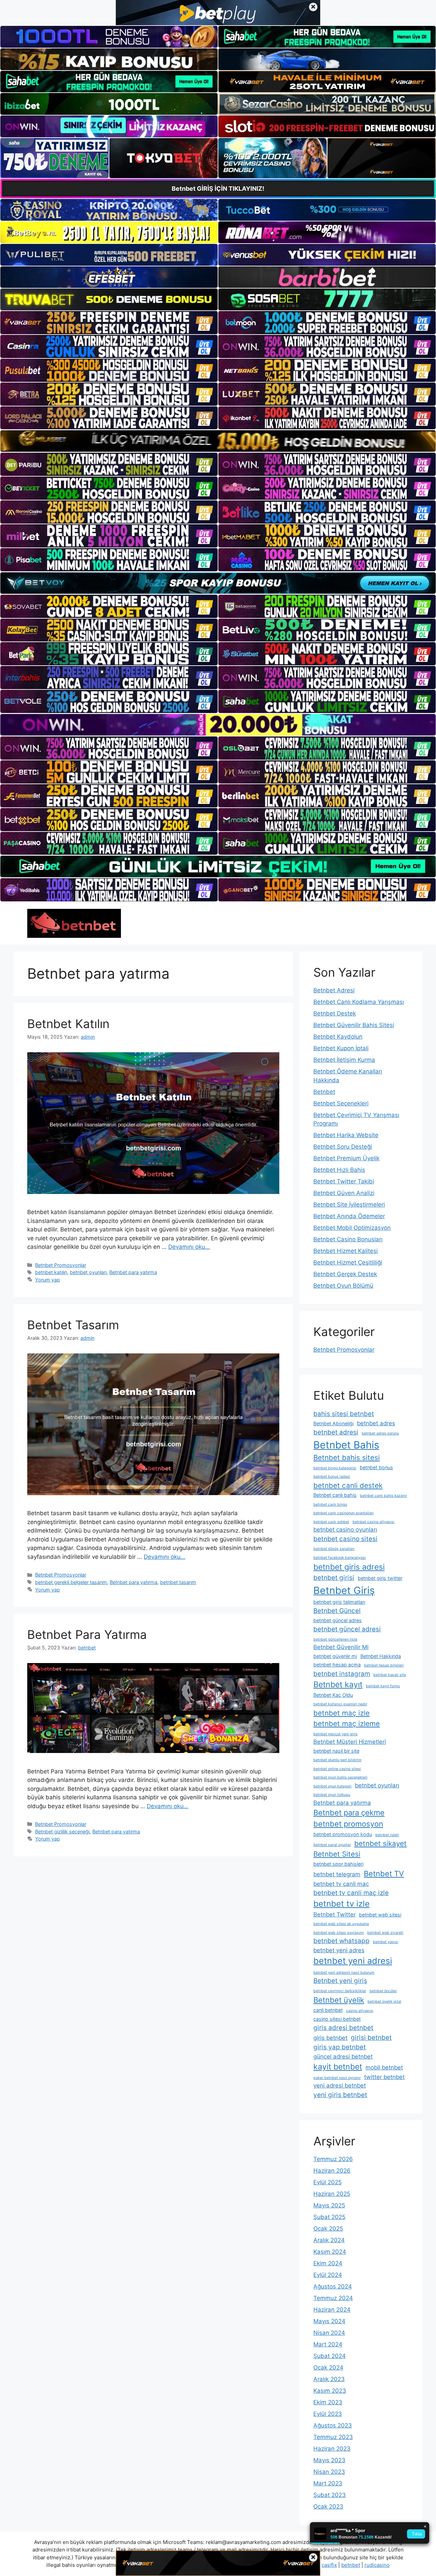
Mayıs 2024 (329, 2321)
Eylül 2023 (328, 2414)
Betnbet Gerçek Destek (345, 1274)
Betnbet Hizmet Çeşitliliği (348, 1262)
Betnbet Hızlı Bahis (339, 1170)
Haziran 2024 (332, 2310)
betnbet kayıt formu (383, 1686)
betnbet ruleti (387, 1835)
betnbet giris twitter (380, 1578)
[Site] (109, 323)
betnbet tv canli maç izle (351, 1893)
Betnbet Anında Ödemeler (349, 1216)
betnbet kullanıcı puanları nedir (340, 1704)
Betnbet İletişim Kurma (344, 1060)
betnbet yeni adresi (353, 1961)
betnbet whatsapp (341, 1941)
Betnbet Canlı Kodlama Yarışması (359, 1002)
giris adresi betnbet (343, 2028)
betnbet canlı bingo (330, 1504)
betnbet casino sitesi (345, 1539)
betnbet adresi (336, 1432)
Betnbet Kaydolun (338, 1037)
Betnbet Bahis (346, 1445)
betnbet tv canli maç (341, 1884)
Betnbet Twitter (334, 1914)
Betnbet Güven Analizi (344, 1193)
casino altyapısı (360, 2011)
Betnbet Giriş (344, 1590)
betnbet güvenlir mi (335, 1656)
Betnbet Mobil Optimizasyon (352, 1228)
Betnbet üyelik (339, 2000)
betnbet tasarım (178, 1582)
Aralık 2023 (329, 2379)
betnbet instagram (342, 1674)
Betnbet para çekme (349, 1813)
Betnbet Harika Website (346, 1135)
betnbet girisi (334, 1578)
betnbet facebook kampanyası (340, 1558)
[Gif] (218, 441)
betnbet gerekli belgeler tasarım (71, 1582)
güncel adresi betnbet (343, 2057)
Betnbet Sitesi (337, 1854)
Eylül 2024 (328, 2275)
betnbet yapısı (386, 1942)
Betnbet (324, 1092)
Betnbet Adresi (334, 990)
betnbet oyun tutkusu (332, 1795)
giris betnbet (330, 2038)
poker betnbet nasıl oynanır (337, 2078)
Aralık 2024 (329, 2240)
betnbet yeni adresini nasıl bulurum (344, 1973)
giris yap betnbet (340, 2047)
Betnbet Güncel (337, 1611)
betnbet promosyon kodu (343, 1834)
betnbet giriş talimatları (339, 1602)
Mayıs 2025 (329, 2205)
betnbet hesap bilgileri (384, 1665)
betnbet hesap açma (337, 1665)
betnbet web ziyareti (385, 1933)
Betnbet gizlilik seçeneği (62, 1832)
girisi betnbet (371, 2038)
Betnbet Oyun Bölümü (343, 1286)
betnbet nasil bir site (336, 1751)
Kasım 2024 (330, 2252)
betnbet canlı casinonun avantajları (344, 1513)
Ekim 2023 (328, 2402)
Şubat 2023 (330, 2495)
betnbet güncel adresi (347, 1629)
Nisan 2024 (329, 2333)
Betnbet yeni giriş (340, 1981)
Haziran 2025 (332, 2194)
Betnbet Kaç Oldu (333, 1695)
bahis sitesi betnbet (344, 1414)
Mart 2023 (328, 2483)
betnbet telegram (337, 1874)
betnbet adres (376, 1423)
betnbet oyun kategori (332, 1786)
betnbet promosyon (348, 1824)
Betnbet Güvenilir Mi (341, 1647)
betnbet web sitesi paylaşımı (339, 1933)
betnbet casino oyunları (345, 1530)
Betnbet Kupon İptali (341, 1048)
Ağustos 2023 (333, 2425)
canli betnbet (328, 2010)
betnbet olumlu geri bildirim (337, 1760)
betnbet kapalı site (390, 1675)
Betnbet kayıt (338, 1685)
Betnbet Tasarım (73, 1325)
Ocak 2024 (328, 2368)
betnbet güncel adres (338, 1620)
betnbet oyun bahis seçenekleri (340, 1777)
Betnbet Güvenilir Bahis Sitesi (354, 1025)
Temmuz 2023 (333, 2437)
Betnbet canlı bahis (335, 1495)
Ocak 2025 (328, 2229)
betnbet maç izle (341, 1713)
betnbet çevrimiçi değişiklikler (340, 1991)
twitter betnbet (384, 2077)
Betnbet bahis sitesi (347, 1457)
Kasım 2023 (330, 2391)
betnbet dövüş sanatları (334, 1549)
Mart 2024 (328, 2344)
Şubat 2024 (330, 2356)
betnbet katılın (51, 1272)
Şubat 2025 (329, 2217)
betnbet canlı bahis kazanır (384, 1496)
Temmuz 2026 (333, 2159)
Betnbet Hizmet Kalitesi (346, 1251)
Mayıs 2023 (329, 2460)
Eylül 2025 (328, 2182)
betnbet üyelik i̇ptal (384, 2001)
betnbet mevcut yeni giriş (336, 1734)
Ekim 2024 (328, 2263)
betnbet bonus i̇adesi (332, 1477)
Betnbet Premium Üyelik (346, 1158)
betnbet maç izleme (347, 1724)
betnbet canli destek (348, 1485)
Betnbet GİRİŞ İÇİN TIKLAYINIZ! (218, 189)
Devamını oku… (189, 1247)
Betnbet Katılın (68, 1024)
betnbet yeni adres (339, 1950)
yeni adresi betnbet (340, 2085)
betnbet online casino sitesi (337, 1769)
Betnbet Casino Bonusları (348, 1239)
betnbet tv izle (341, 1904)
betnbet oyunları (88, 1272)
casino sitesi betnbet (337, 2019)
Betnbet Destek (335, 1013)
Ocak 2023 (328, 2507)
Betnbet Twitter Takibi (344, 1181)
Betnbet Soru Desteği (343, 1147)
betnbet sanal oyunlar (332, 1845)
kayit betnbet (338, 2067)
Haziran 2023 (332, 2449)
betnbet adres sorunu (380, 1433)
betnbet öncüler (383, 1991)
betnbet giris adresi (349, 1567)
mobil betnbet (384, 2067)
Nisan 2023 (329, 2472)
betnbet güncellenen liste (335, 1639)
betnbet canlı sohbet (331, 1522)
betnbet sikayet (380, 1843)
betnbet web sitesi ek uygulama (341, 1924)
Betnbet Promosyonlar (61, 1265)
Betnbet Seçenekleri (341, 1103)
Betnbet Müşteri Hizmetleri (350, 1742)
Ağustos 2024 (333, 2286)
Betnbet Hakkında (381, 1656)
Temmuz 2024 (333, 2298)
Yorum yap (48, 1280)
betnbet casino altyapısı (373, 1522)
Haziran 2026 (332, 2171)
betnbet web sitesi (380, 1915)
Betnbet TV (384, 1874)
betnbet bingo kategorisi (335, 1468)
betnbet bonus (376, 1467)
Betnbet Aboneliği (333, 1423)
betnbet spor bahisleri (338, 1864)
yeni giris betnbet (340, 2095)
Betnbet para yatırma (133, 1272)
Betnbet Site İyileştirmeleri (349, 1205)
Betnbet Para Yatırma (87, 1634)
